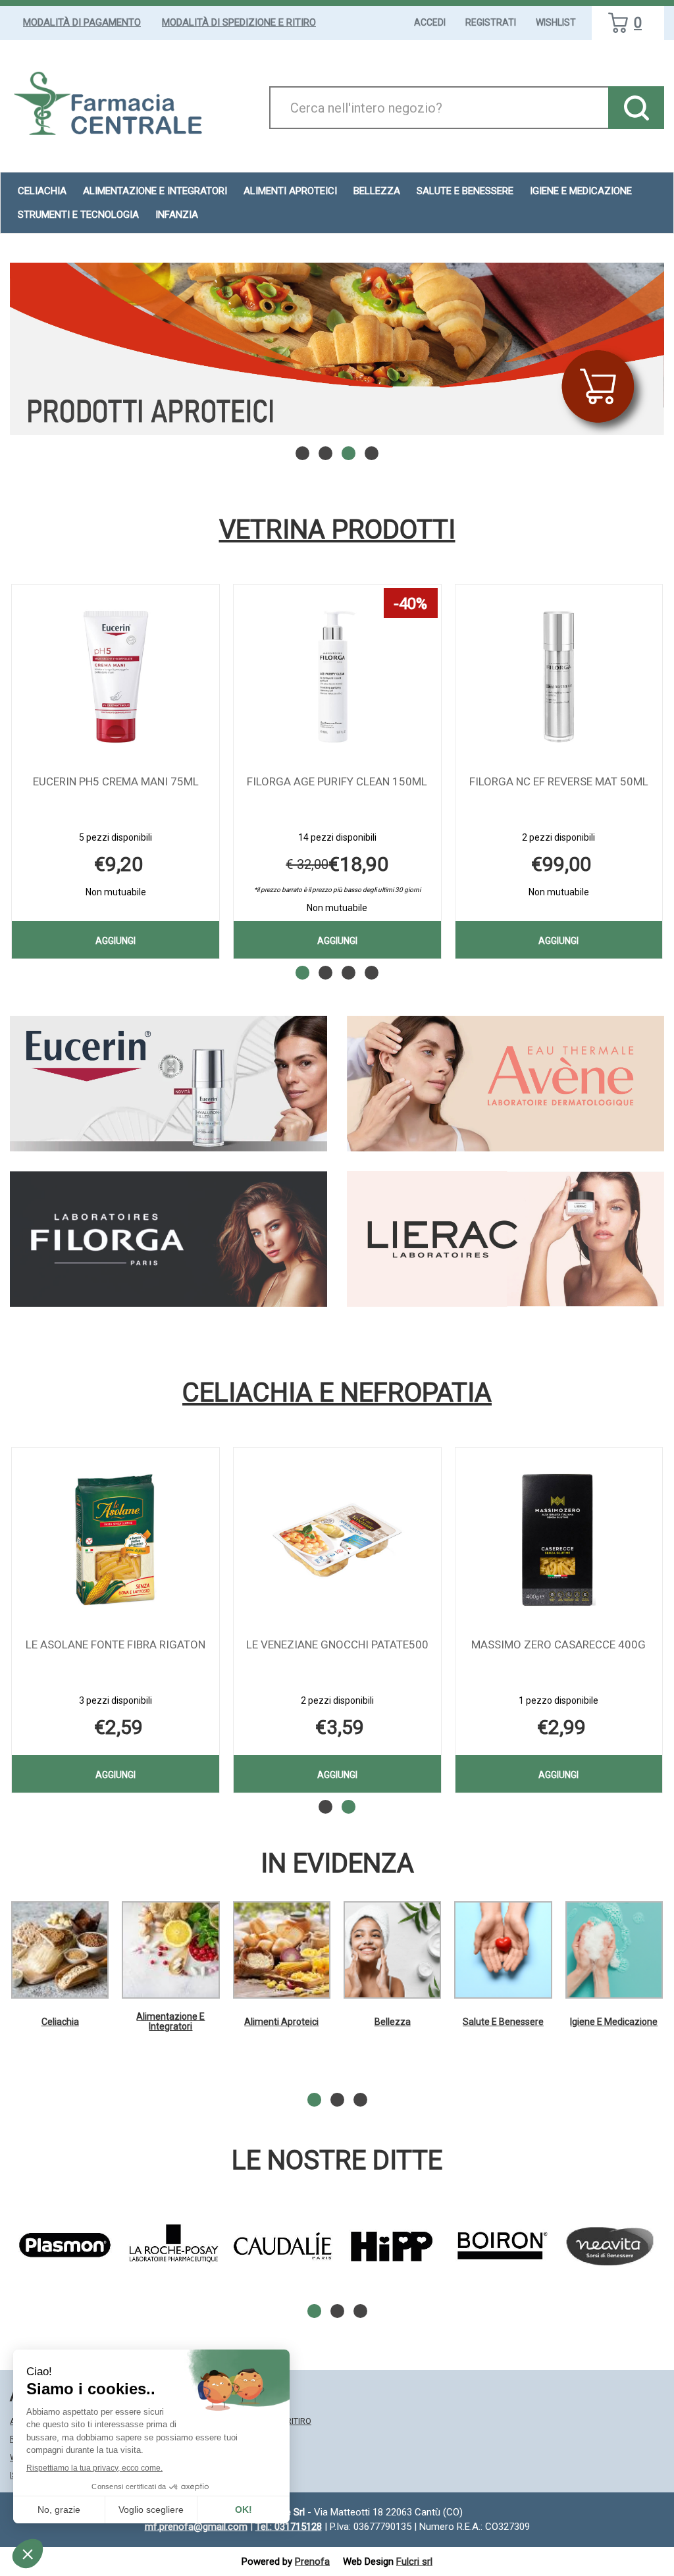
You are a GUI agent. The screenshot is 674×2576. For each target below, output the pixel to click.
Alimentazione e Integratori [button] (155, 191)
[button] (302, 453)
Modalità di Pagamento (82, 22)
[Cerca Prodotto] (636, 108)
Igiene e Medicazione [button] (581, 191)
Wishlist (556, 22)
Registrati (491, 22)
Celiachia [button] (42, 191)
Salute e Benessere (503, 2022)
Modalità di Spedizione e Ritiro (239, 22)
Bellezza (393, 2022)
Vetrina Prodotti (337, 530)
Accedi (430, 22)
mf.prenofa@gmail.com (196, 2527)
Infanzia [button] (177, 215)
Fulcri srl (414, 2562)
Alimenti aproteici (290, 191)
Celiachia (60, 2022)
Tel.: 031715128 (289, 2527)
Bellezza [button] (377, 191)
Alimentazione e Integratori (170, 2021)
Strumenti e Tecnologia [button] (78, 215)
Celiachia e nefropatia (337, 1393)
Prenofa (312, 2562)
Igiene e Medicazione (614, 2022)
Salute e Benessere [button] (465, 191)
